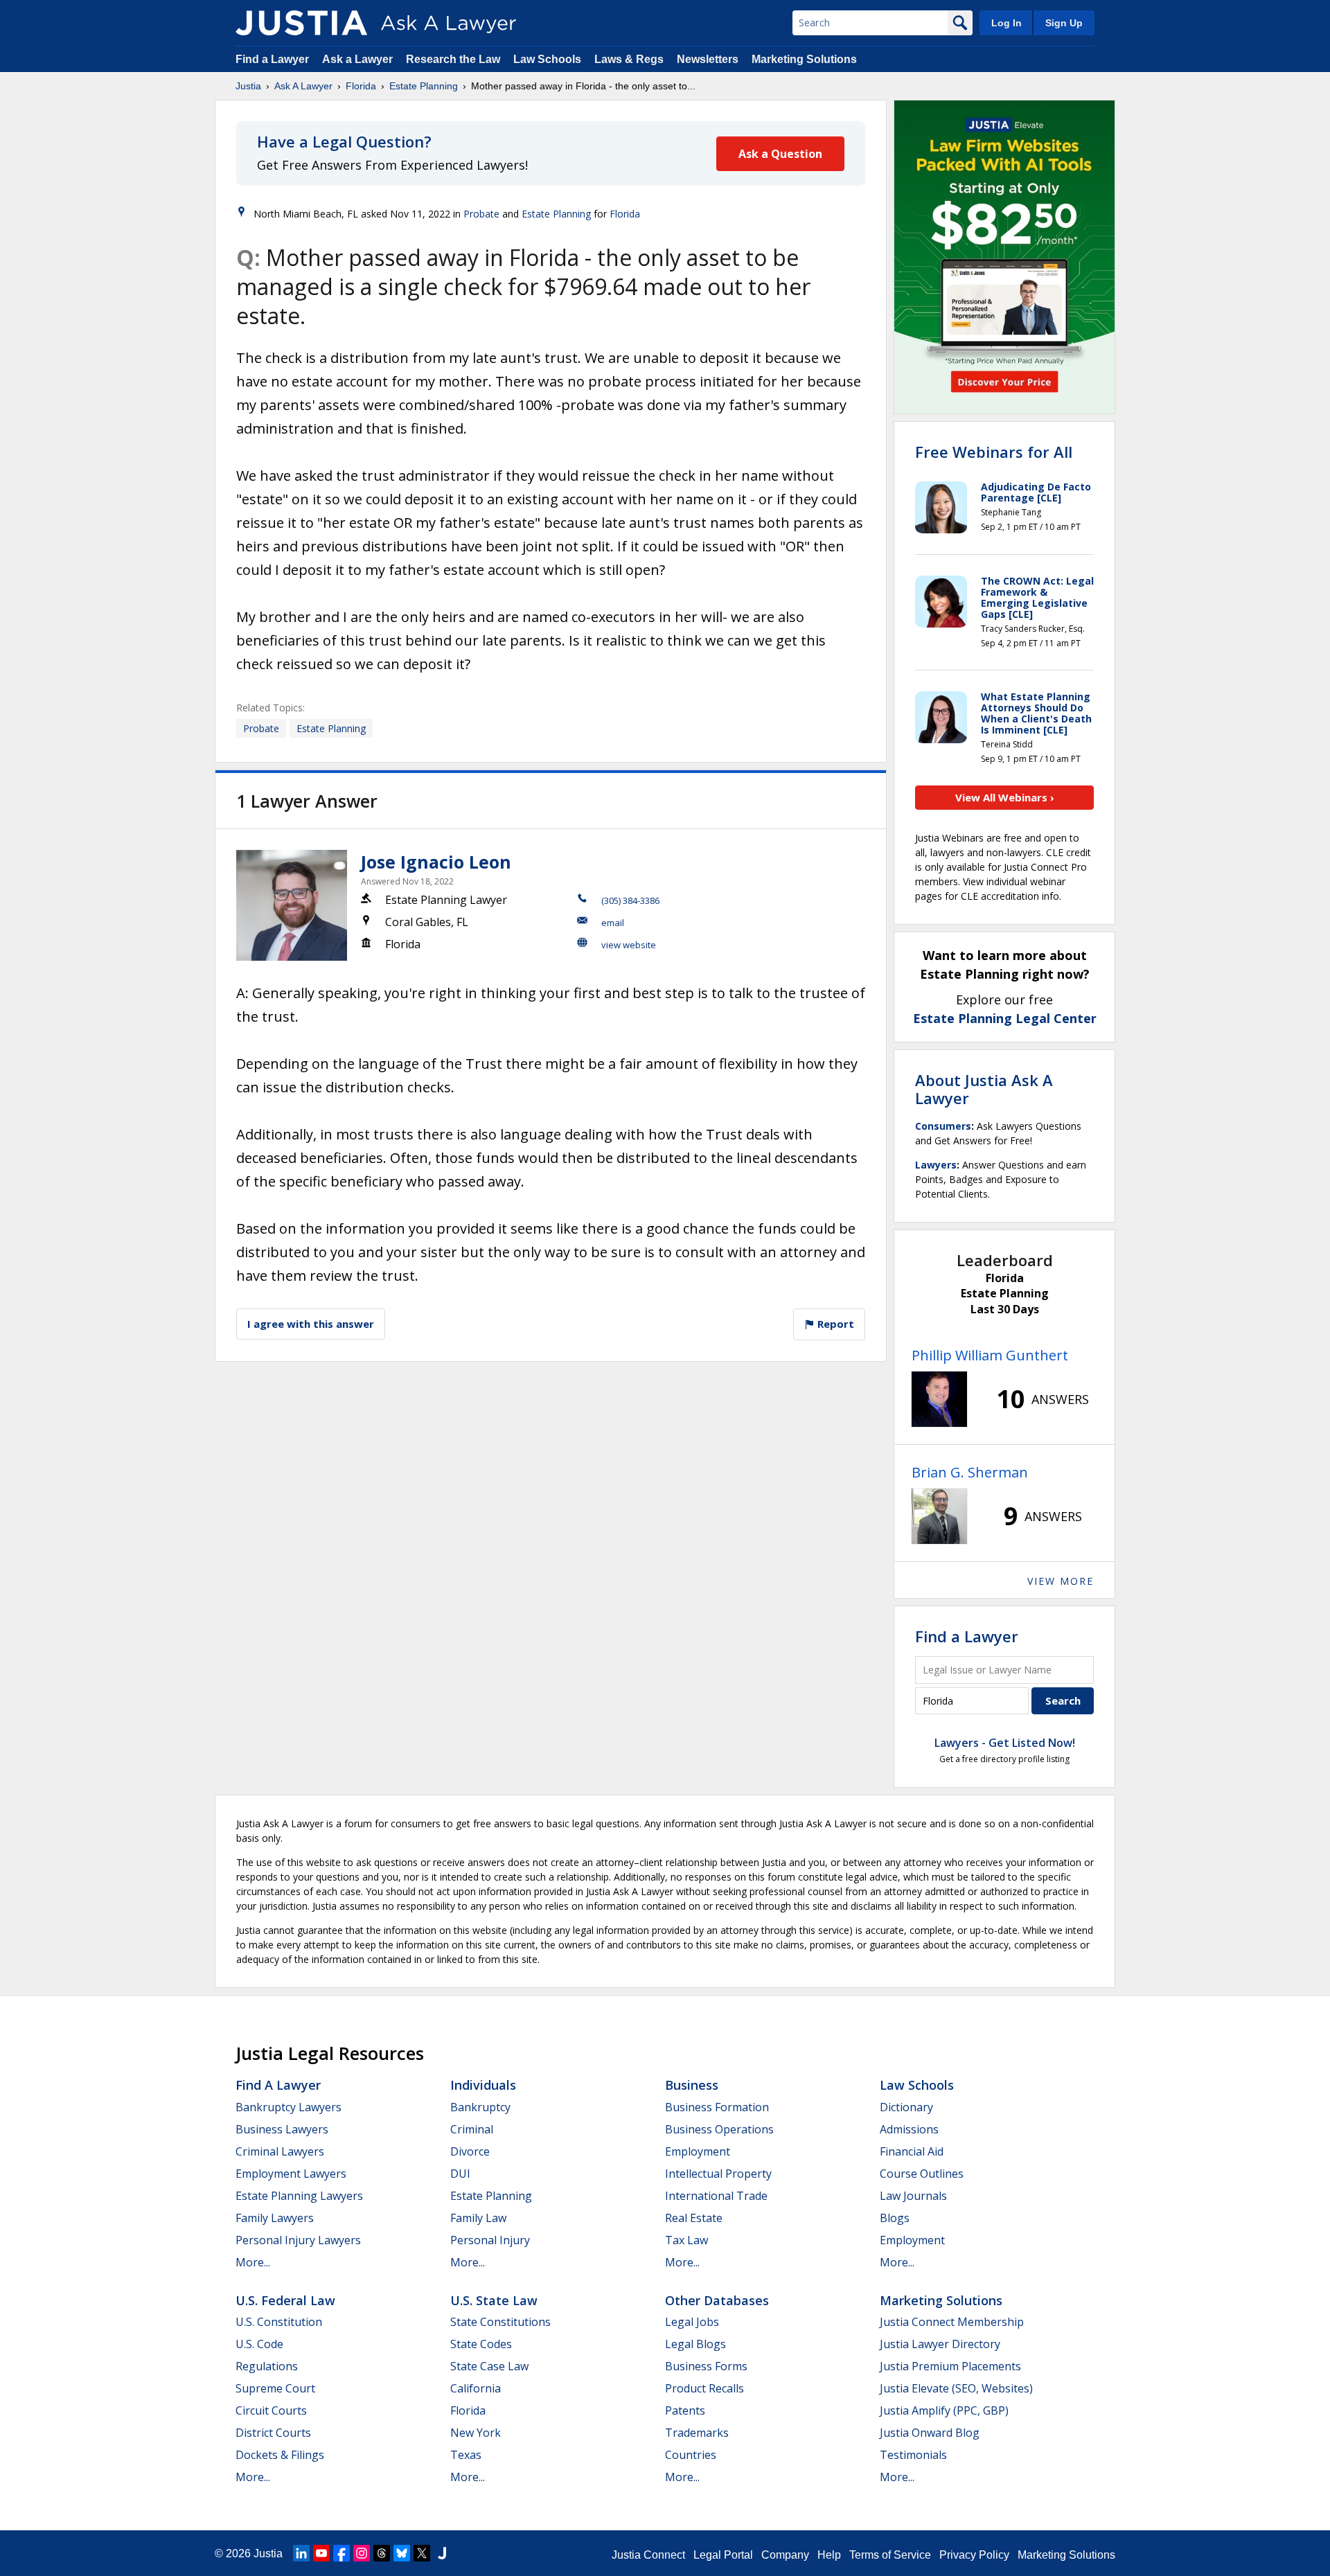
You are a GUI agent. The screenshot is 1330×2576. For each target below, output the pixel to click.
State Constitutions (500, 2322)
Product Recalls (704, 2388)
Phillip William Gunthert (990, 1355)
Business (692, 2085)
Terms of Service (890, 2555)
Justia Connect (648, 2555)
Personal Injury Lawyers (298, 2240)
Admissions (909, 2129)
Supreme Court (275, 2388)
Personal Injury (490, 2240)
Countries (691, 2455)
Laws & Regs (629, 59)
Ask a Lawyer (359, 59)
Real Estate (694, 2218)
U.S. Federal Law (285, 2300)
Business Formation (717, 2107)
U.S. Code (259, 2344)
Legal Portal (723, 2555)
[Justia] (301, 23)
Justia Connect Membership (952, 2322)
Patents (685, 2410)
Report (834, 1324)
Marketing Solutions (804, 59)
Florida (361, 86)
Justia (248, 86)
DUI (460, 2174)
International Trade (716, 2196)
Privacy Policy (974, 2555)
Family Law (478, 2218)
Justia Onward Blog (930, 2433)
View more (1061, 1581)
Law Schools (547, 59)
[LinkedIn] (301, 2553)
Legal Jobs (692, 2322)
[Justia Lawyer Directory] (442, 2553)
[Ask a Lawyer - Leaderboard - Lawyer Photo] (939, 1399)
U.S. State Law (494, 2300)
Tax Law (686, 2240)
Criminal (472, 2129)
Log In (1007, 23)
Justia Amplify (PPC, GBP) (944, 2410)
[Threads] (382, 2553)
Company (785, 2555)
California (476, 2388)
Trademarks (697, 2433)
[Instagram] (362, 2553)
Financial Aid (912, 2151)
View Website (629, 945)
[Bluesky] (402, 2553)
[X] (422, 2553)
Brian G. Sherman (970, 1472)
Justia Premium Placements (950, 2366)
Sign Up (1064, 23)
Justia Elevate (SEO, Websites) (956, 2388)
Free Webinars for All (994, 452)
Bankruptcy (480, 2107)
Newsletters (708, 59)
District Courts (273, 2433)
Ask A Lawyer (303, 86)
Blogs (895, 2218)
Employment (698, 2151)
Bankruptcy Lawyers (289, 2107)
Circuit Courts (271, 2410)
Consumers (943, 1126)
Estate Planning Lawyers (299, 2196)
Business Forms (706, 2366)
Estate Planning (424, 86)
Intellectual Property (718, 2174)
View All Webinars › (1005, 797)
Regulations (267, 2366)
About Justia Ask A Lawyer (984, 1089)
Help (829, 2555)
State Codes (481, 2344)
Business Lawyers (282, 2129)
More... (253, 2262)
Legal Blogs (695, 2344)
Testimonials (913, 2455)
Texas (466, 2455)
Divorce (470, 2151)
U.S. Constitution (279, 2322)
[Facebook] (342, 2553)
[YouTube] (321, 2553)
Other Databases (717, 2300)
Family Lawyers (275, 2218)
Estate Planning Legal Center (1005, 1018)
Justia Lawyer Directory (940, 2344)
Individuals (483, 2085)
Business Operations (719, 2129)
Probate (481, 214)
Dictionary (906, 2107)
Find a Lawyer (272, 59)
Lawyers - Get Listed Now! (1005, 1743)
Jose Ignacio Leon (436, 862)
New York (476, 2433)
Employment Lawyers (291, 2174)
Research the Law (453, 59)
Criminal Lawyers (280, 2151)
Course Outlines (922, 2174)
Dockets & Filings (280, 2455)
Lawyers (936, 1165)
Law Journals (913, 2196)
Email (613, 923)
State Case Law (489, 2366)
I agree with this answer (311, 1324)
